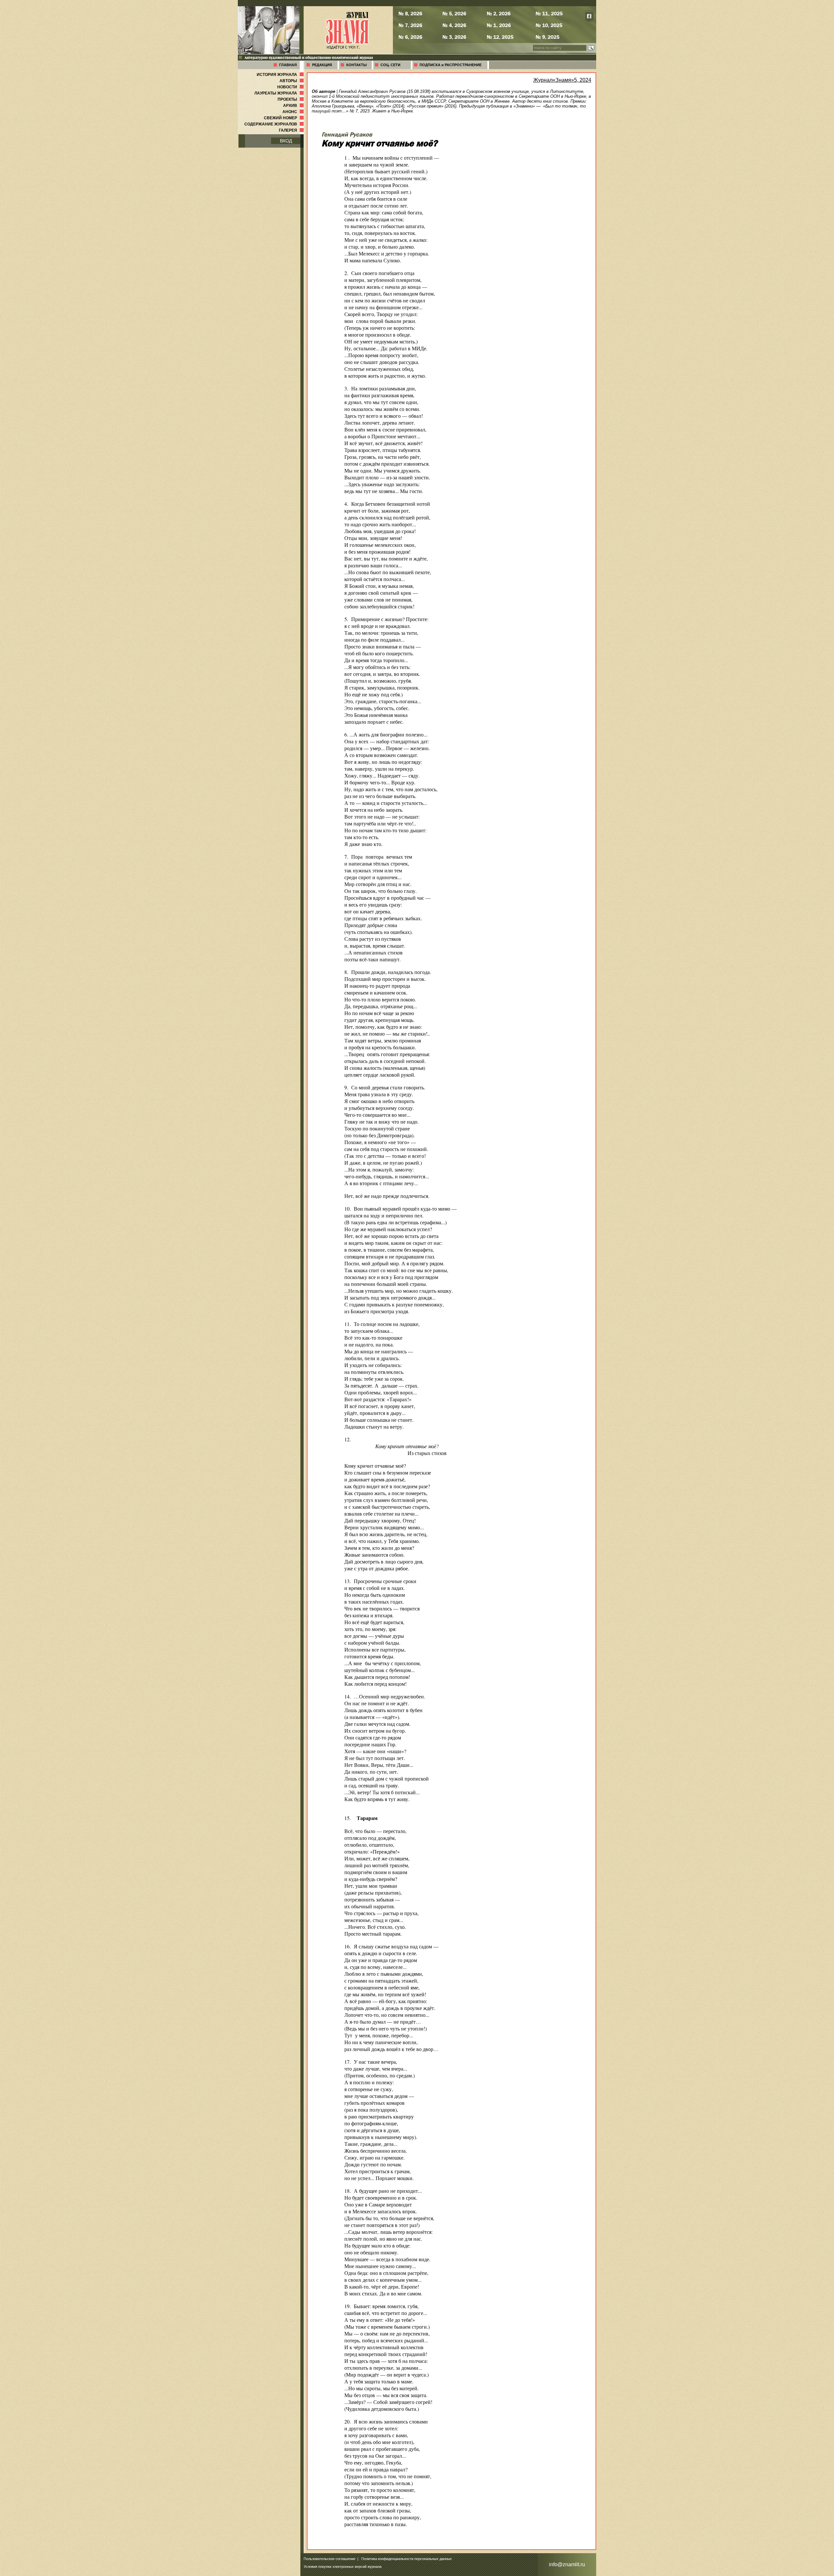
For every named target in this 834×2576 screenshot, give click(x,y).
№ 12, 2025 (500, 37)
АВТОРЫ (292, 81)
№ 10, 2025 (549, 25)
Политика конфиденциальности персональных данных (407, 2559)
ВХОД (286, 141)
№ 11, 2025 (549, 13)
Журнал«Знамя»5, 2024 (562, 80)
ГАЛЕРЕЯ (292, 130)
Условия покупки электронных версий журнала (343, 2567)
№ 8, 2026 (410, 13)
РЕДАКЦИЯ (322, 65)
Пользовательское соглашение (330, 2559)
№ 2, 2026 (499, 13)
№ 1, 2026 (499, 25)
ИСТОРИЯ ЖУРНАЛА (281, 75)
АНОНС (294, 112)
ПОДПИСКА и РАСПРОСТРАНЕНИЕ (451, 65)
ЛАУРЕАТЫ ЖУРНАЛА (280, 93)
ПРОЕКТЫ (291, 99)
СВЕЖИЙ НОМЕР (284, 118)
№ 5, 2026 (454, 13)
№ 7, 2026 (410, 25)
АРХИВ (294, 106)
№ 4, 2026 (454, 25)
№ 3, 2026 (454, 37)
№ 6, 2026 (410, 37)
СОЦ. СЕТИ (390, 65)
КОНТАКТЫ (357, 65)
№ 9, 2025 (547, 37)
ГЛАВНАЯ (288, 65)
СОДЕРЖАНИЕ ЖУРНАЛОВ (275, 124)
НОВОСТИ (291, 87)
